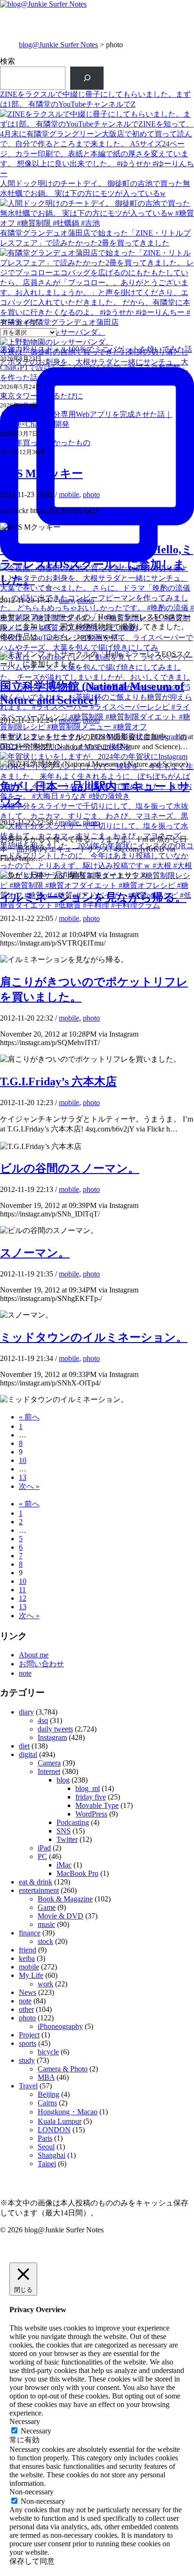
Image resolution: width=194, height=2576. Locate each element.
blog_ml (88, 1788)
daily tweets (55, 1729)
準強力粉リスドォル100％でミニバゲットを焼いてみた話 (96, 349)
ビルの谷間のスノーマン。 (70, 1168)
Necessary (36, 2431)
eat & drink (36, 1882)
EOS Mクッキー (41, 473)
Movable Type (97, 1805)
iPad (44, 1848)
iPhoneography (60, 2026)
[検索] (87, 78)
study (27, 2060)
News (28, 1992)
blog (63, 1780)
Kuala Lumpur (60, 2121)
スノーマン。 (35, 1253)
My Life (31, 1975)
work (45, 1984)
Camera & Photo (63, 2069)
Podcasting (73, 1822)
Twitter (67, 1839)
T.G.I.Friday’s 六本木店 (58, 1081)
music (46, 1924)
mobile (69, 494)
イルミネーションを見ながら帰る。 (93, 897)
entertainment (39, 1890)
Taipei (47, 2164)
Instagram (52, 1737)
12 (23, 1598)
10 (23, 1460)
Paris (45, 2138)
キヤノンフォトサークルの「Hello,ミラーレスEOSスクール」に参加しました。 (97, 565)
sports (28, 2043)
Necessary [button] (25, 2421)
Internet (49, 1771)
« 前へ (29, 1417)
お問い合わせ (41, 1664)
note (25, 1673)
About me (34, 1655)
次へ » (29, 1486)
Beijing (48, 2094)
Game (47, 1907)
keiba (27, 1958)
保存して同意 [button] (32, 2561)
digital (28, 1754)
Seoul (46, 2147)
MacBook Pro (77, 1873)
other (26, 2009)
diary (66, 600)
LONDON (54, 2130)
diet (24, 1746)
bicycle (48, 2052)
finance (30, 1933)
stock (45, 1941)
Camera (49, 1763)
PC (42, 1856)
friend (28, 1950)
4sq (43, 1720)
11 (22, 1590)
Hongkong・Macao (68, 2112)
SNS (64, 1831)
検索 (8, 61)
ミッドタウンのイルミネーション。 (94, 1337)
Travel (28, 2086)
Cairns (47, 2103)
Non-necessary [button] (32, 2492)
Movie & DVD (61, 1916)
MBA (46, 2077)
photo (91, 494)
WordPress (91, 1814)
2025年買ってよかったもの (45, 443)
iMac (64, 1865)
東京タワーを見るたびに (41, 396)
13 (23, 1477)
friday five (91, 1797)
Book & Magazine (65, 1899)
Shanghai (52, 2155)
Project (29, 2035)
